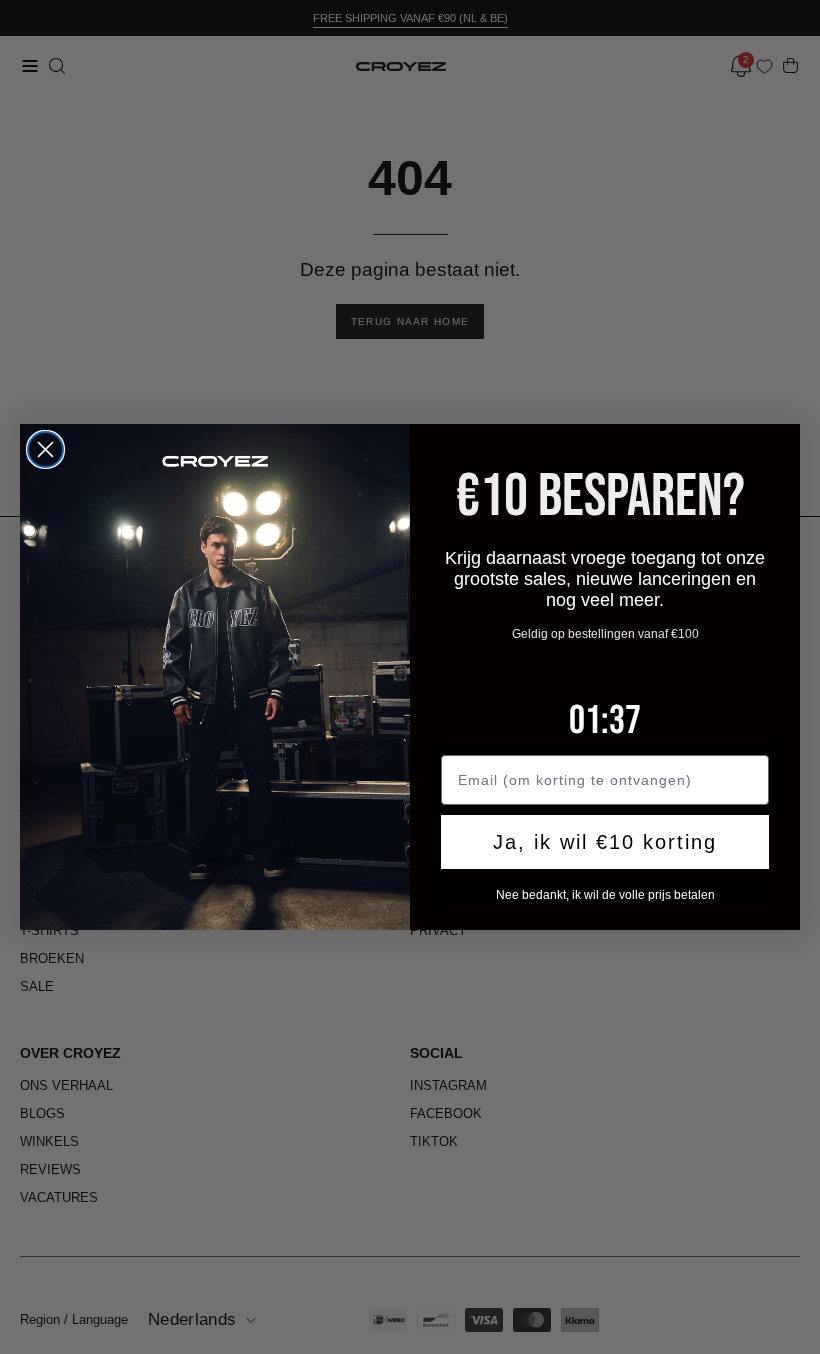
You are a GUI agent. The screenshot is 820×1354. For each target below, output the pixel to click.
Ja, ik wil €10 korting (605, 842)
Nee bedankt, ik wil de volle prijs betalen (605, 895)
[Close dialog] (45, 449)
